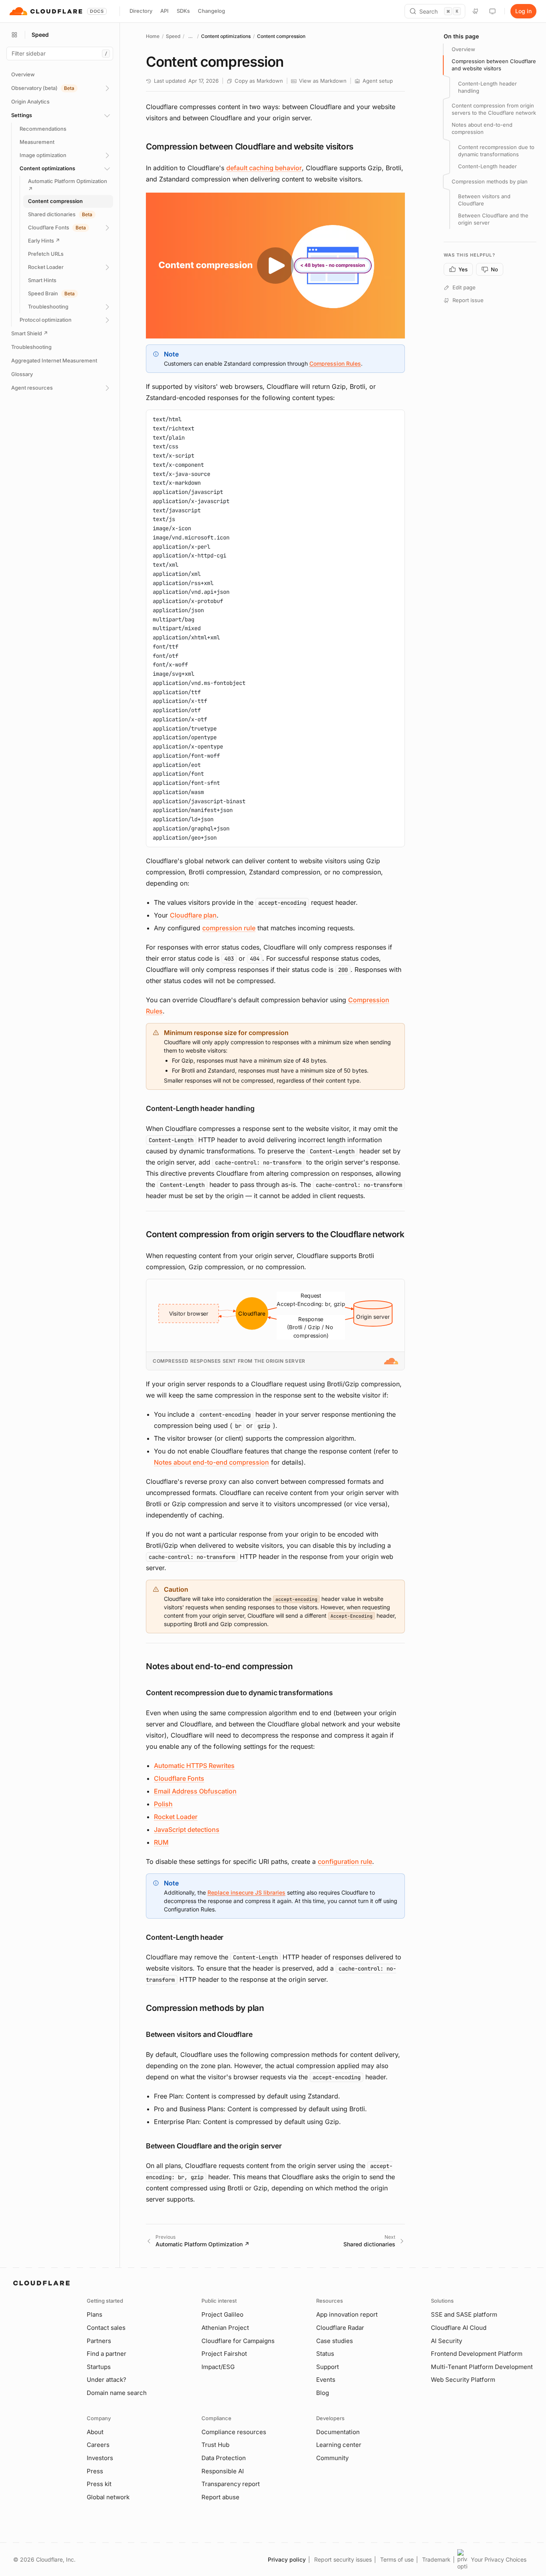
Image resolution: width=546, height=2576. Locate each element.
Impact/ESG (218, 2367)
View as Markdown (323, 81)
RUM (161, 1842)
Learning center (339, 2445)
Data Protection (224, 2458)
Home (153, 36)
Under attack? (107, 2380)
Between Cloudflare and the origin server (493, 219)
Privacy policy (287, 2559)
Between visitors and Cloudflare (484, 200)
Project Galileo (222, 2314)
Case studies (335, 2341)
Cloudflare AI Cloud (459, 2328)
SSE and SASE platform (464, 2314)
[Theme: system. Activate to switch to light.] (492, 11)
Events (326, 2380)
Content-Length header (487, 166)
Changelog (211, 11)
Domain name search (117, 2393)
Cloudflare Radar (340, 2328)
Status (325, 2354)
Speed (173, 36)
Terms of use (397, 2559)
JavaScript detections (187, 1829)
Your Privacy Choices (499, 2559)
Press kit (99, 2484)
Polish (163, 1804)
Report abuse (220, 2497)
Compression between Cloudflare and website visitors (494, 65)
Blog (323, 2393)
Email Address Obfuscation (195, 1791)
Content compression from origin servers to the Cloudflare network (494, 109)
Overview (463, 49)
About (95, 2432)
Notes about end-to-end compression (211, 1462)
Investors (100, 2458)
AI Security (446, 2341)
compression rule (229, 928)
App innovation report (347, 2314)
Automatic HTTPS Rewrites (194, 1766)
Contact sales (106, 2328)
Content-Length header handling (487, 87)
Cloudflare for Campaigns (238, 2341)
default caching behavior (264, 168)
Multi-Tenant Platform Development (482, 2367)
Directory (141, 11)
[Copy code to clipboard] (396, 419)
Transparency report (231, 2484)
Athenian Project (225, 2328)
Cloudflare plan (193, 915)
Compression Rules (335, 363)
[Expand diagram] (395, 1289)
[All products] (14, 35)
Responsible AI (223, 2471)
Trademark (436, 2559)
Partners (99, 2341)
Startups (99, 2367)
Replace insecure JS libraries (246, 1892)
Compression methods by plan (490, 181)
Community (332, 2458)
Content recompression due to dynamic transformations (496, 151)
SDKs (183, 11)
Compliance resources (234, 2432)
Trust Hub (215, 2445)
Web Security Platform (463, 2380)
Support (328, 2367)
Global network (108, 2497)
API (164, 11)
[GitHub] (476, 11)
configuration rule (345, 1861)
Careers (98, 2445)
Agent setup (378, 81)
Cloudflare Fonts (179, 1778)
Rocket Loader (176, 1817)
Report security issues (343, 2559)
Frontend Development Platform (477, 2354)
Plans (95, 2314)
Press (95, 2471)
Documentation (338, 2432)
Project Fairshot (224, 2354)
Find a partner (107, 2354)
